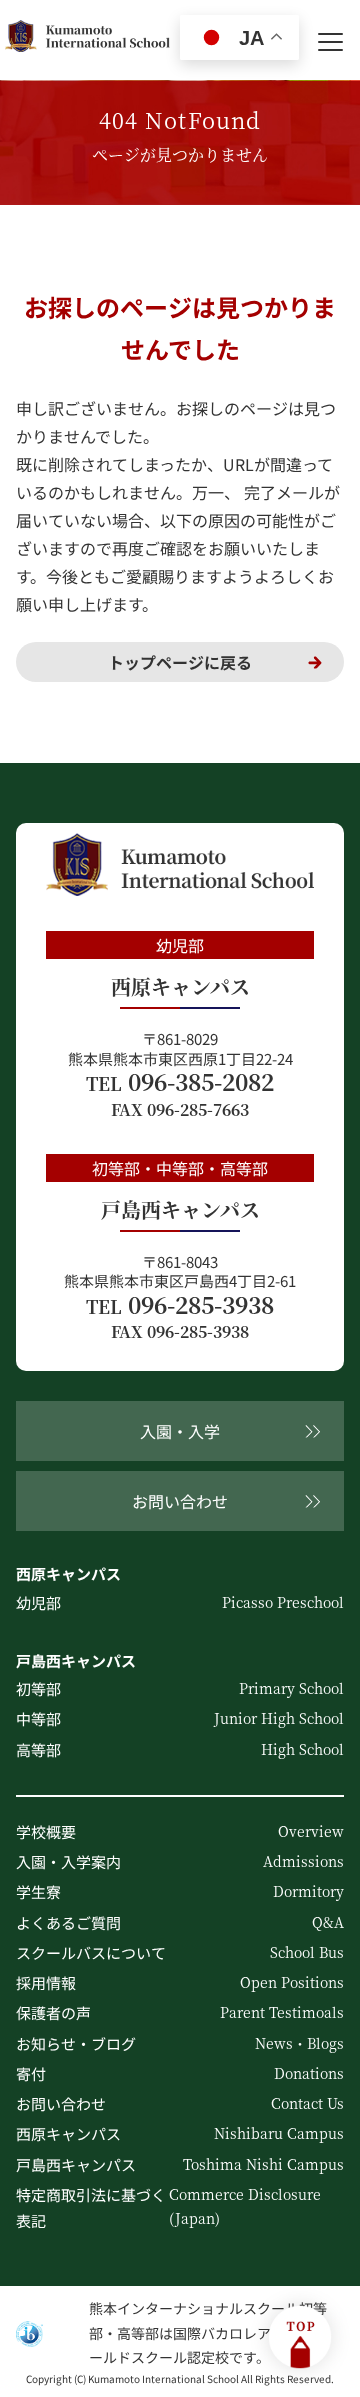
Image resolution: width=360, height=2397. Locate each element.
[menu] (330, 40)
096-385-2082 (179, 1082)
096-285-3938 (179, 1305)
